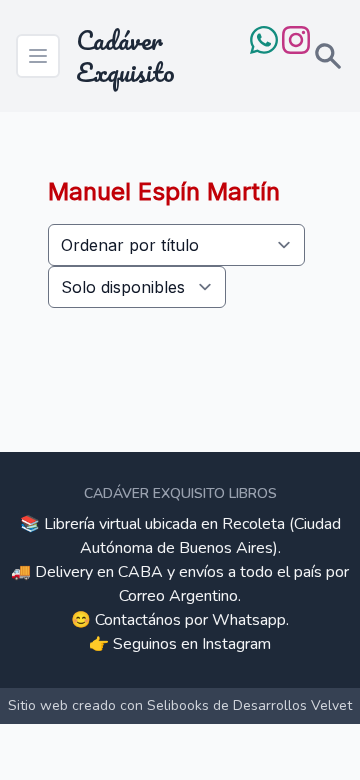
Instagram (236, 644)
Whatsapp (249, 620)
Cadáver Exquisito (125, 56)
